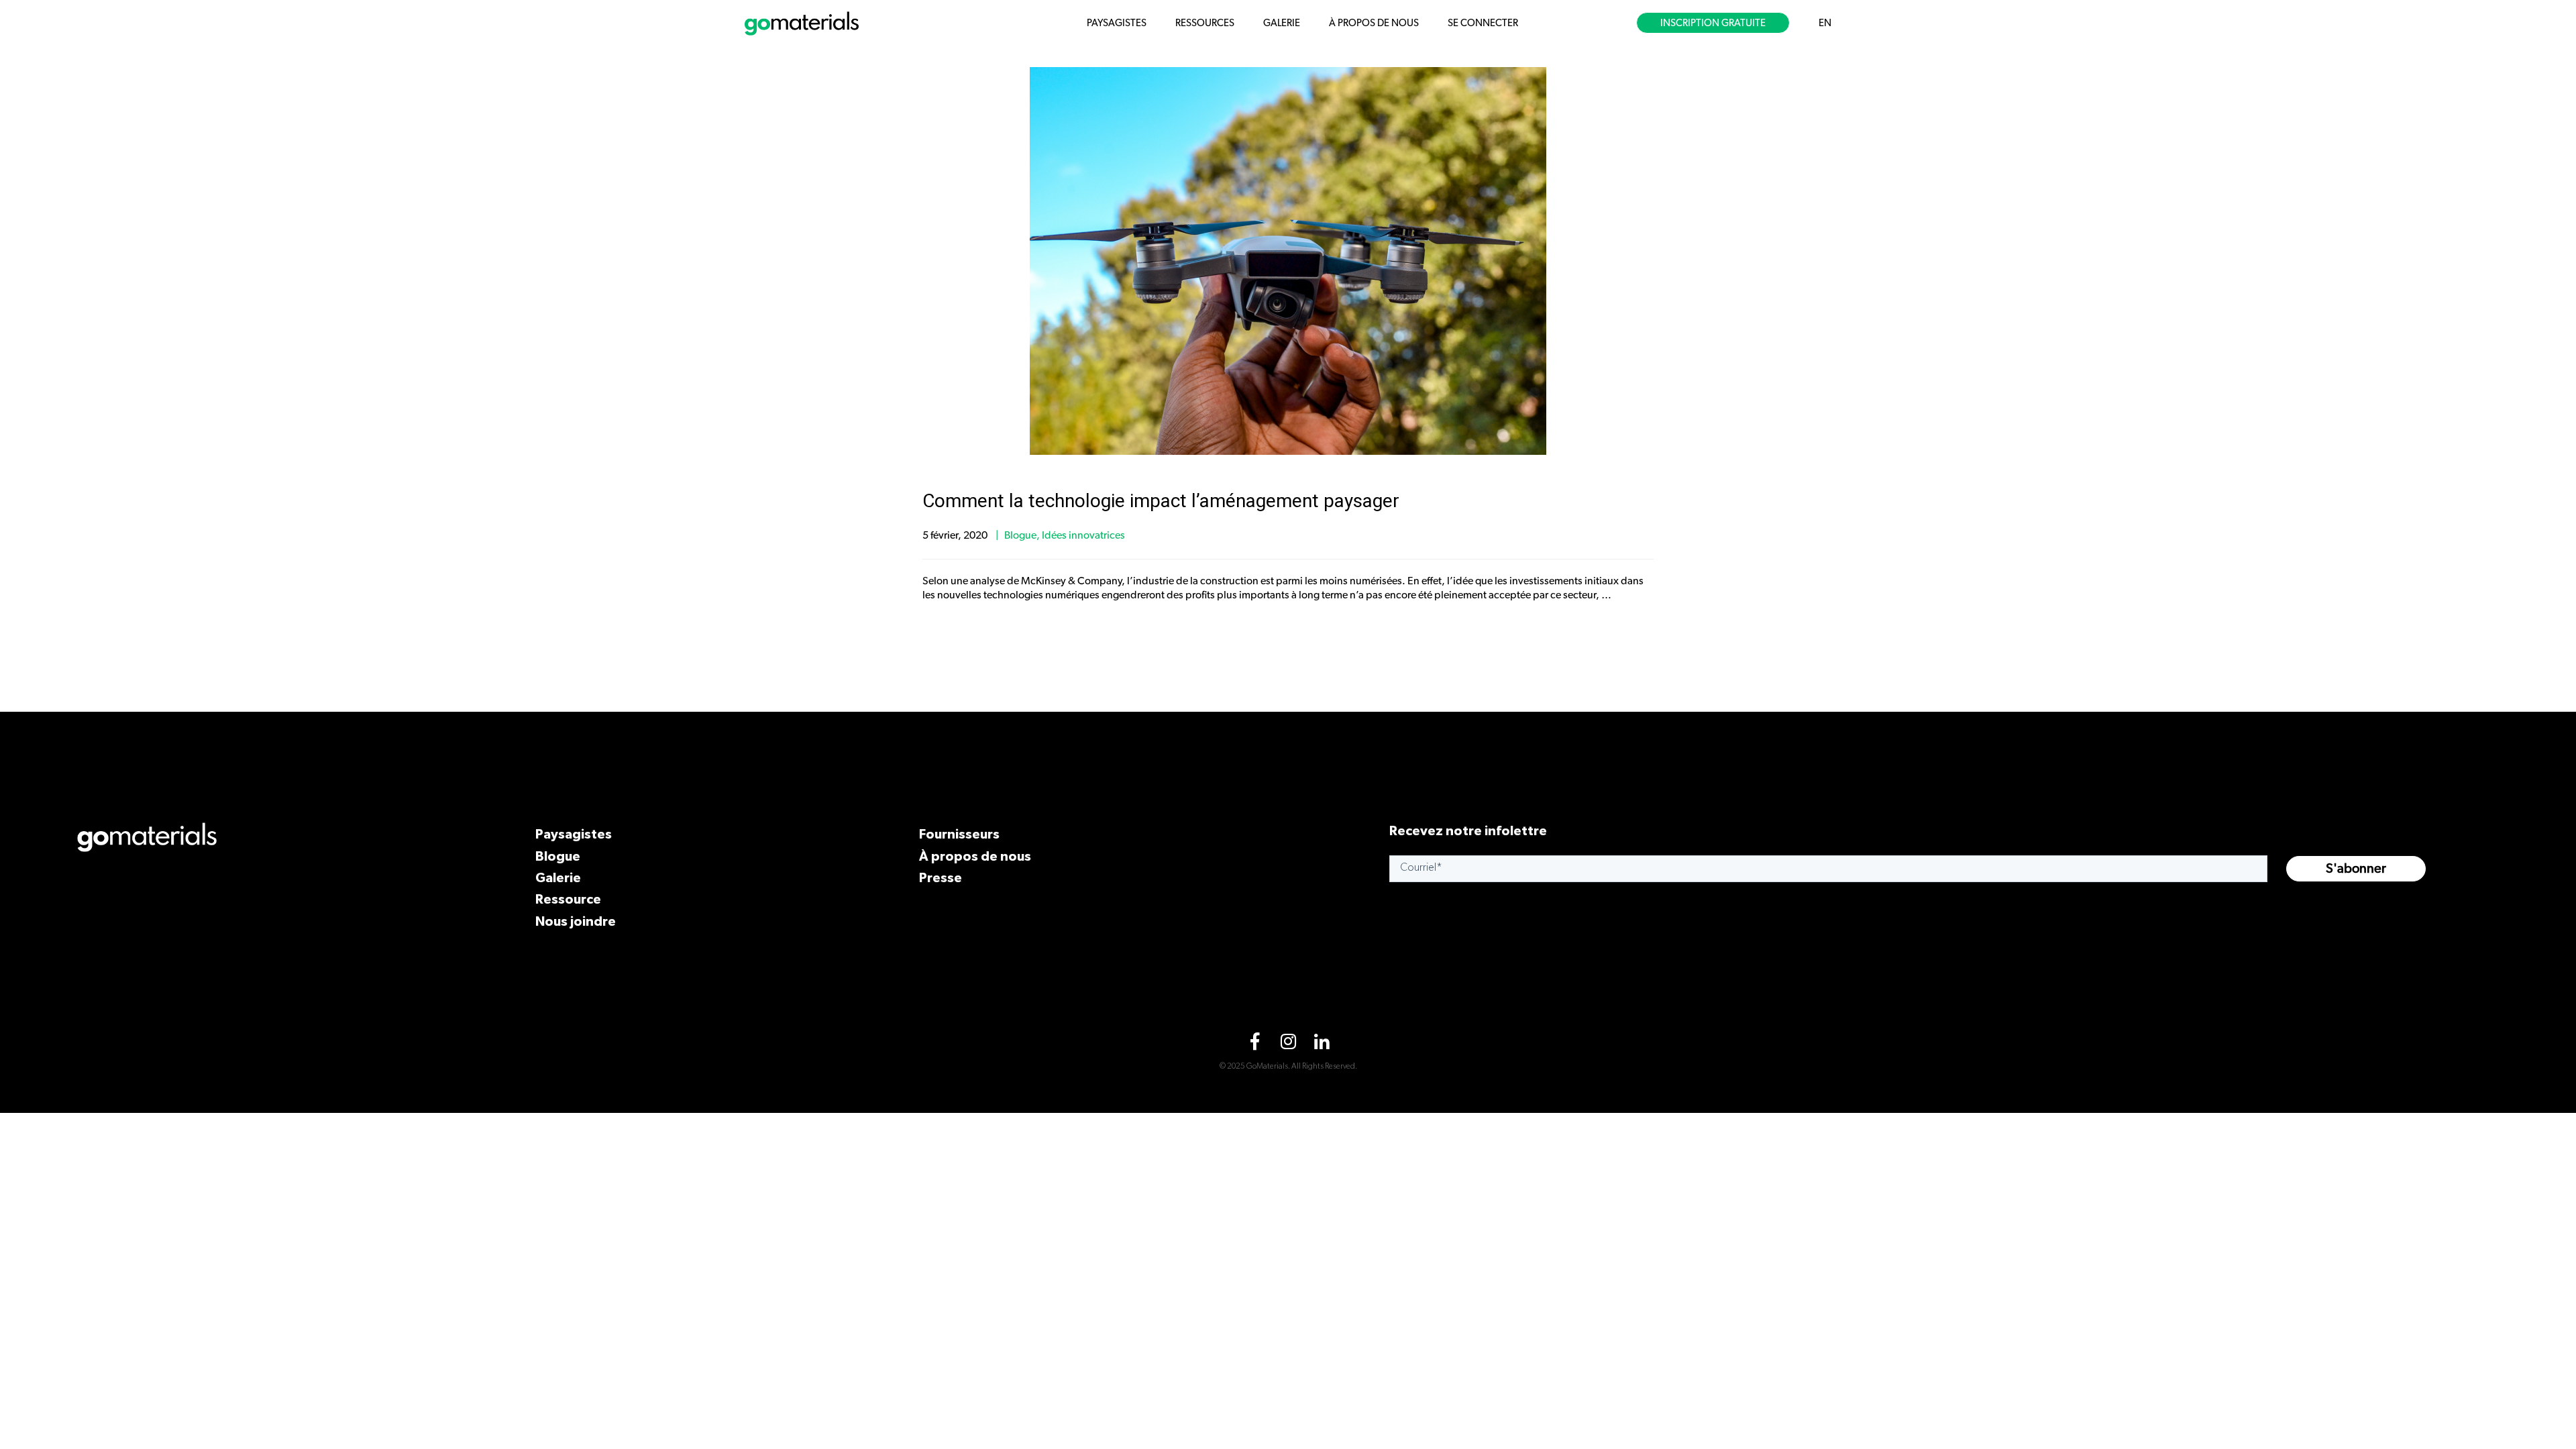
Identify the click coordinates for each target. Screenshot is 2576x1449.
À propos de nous (975, 856)
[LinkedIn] (1322, 1044)
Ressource (568, 899)
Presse (941, 877)
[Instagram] (1288, 1044)
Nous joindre (576, 921)
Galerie (558, 877)
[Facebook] (1254, 1044)
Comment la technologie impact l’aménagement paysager (1161, 501)
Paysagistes (574, 834)
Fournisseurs (959, 834)
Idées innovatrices (1083, 535)
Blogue (1020, 535)
